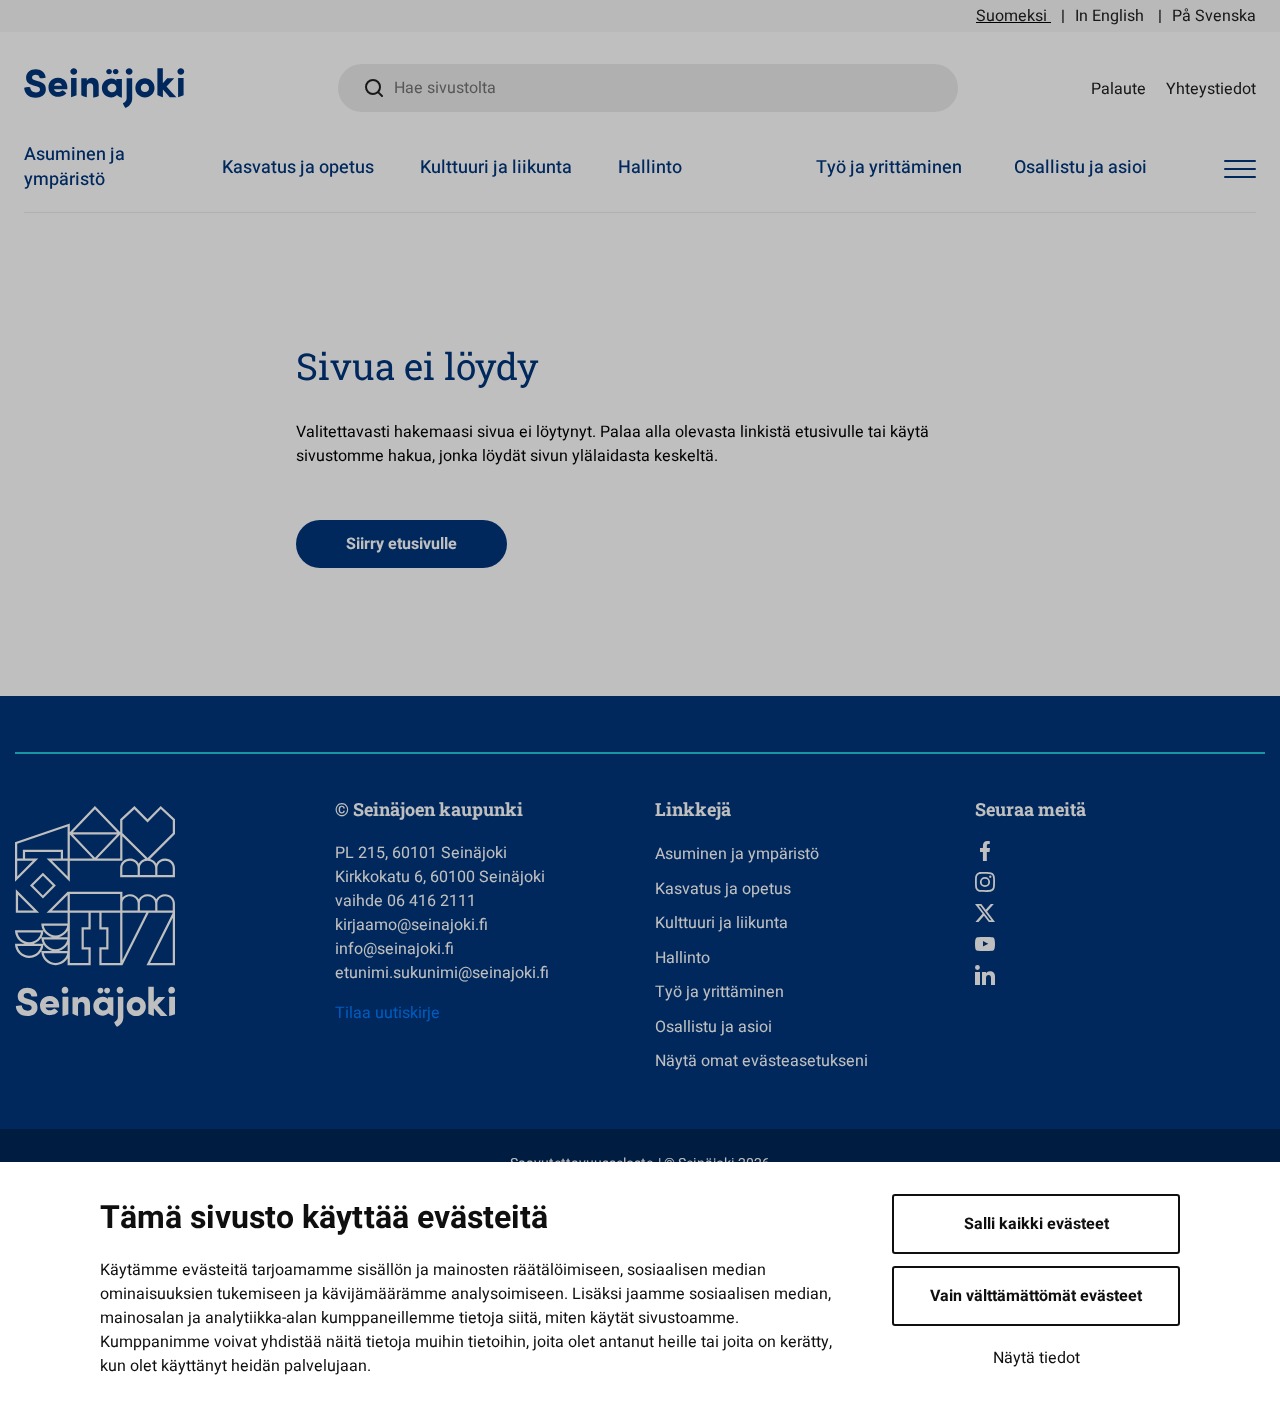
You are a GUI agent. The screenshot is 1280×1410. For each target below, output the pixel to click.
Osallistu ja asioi (1080, 167)
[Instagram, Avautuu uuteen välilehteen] (1120, 882)
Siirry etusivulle (401, 544)
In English (1109, 16)
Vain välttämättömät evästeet (1036, 1296)
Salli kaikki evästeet (1036, 1224)
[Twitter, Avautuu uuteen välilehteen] (1120, 913)
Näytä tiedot (1036, 1358)
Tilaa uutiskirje (387, 1013)
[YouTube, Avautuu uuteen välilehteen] (1120, 944)
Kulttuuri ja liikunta (496, 167)
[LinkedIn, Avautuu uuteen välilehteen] (1120, 975)
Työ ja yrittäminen (889, 167)
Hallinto (650, 167)
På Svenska (1214, 16)
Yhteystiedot (1211, 88)
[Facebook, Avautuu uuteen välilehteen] (1120, 851)
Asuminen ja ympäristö (74, 167)
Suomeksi (1011, 16)
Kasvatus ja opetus (298, 167)
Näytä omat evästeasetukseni (761, 1061)
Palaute (1118, 88)
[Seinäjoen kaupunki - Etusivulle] (104, 87)
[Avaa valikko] (1240, 170)
